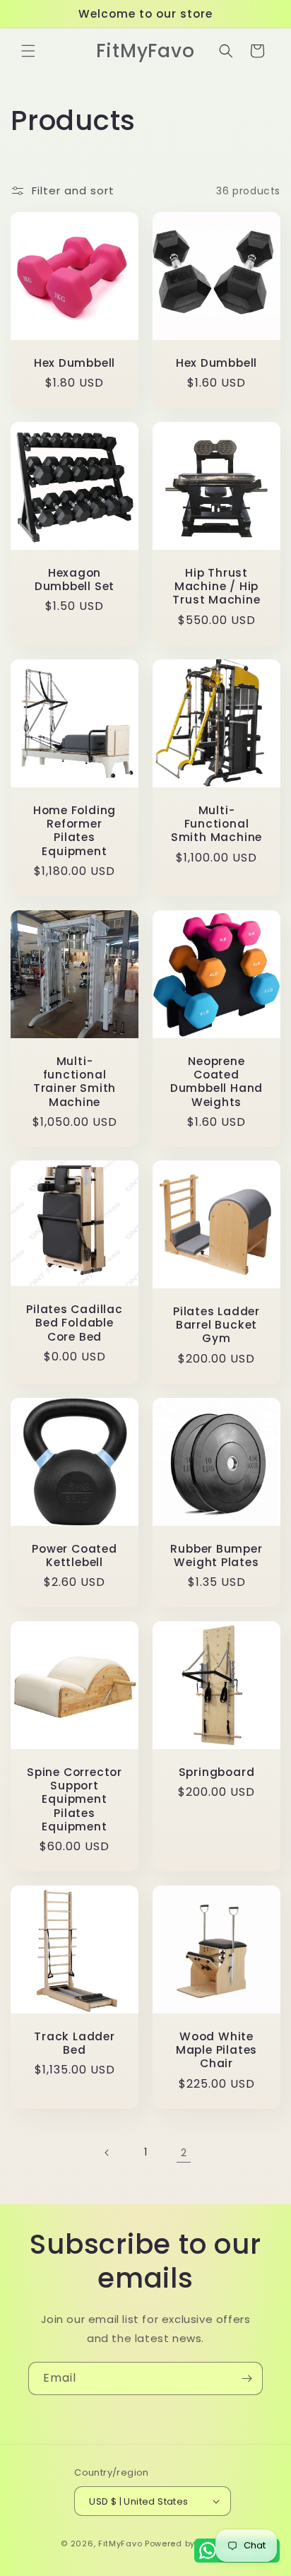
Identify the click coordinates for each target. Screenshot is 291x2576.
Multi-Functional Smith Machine (216, 824)
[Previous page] (107, 2153)
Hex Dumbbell (75, 363)
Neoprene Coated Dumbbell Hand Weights (216, 1082)
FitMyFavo (120, 2543)
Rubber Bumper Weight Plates (216, 1555)
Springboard (217, 1772)
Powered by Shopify (188, 2543)
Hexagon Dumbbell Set (75, 580)
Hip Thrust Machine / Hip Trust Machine (216, 587)
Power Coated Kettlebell (74, 1555)
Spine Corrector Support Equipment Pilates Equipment (75, 1799)
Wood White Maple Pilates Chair (216, 2050)
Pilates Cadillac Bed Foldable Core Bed (74, 1324)
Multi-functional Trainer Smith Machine (75, 1082)
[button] (28, 51)
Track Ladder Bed (74, 2043)
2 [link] (184, 2152)
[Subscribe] (247, 2378)
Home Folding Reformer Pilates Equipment (75, 831)
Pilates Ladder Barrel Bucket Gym (216, 1325)
